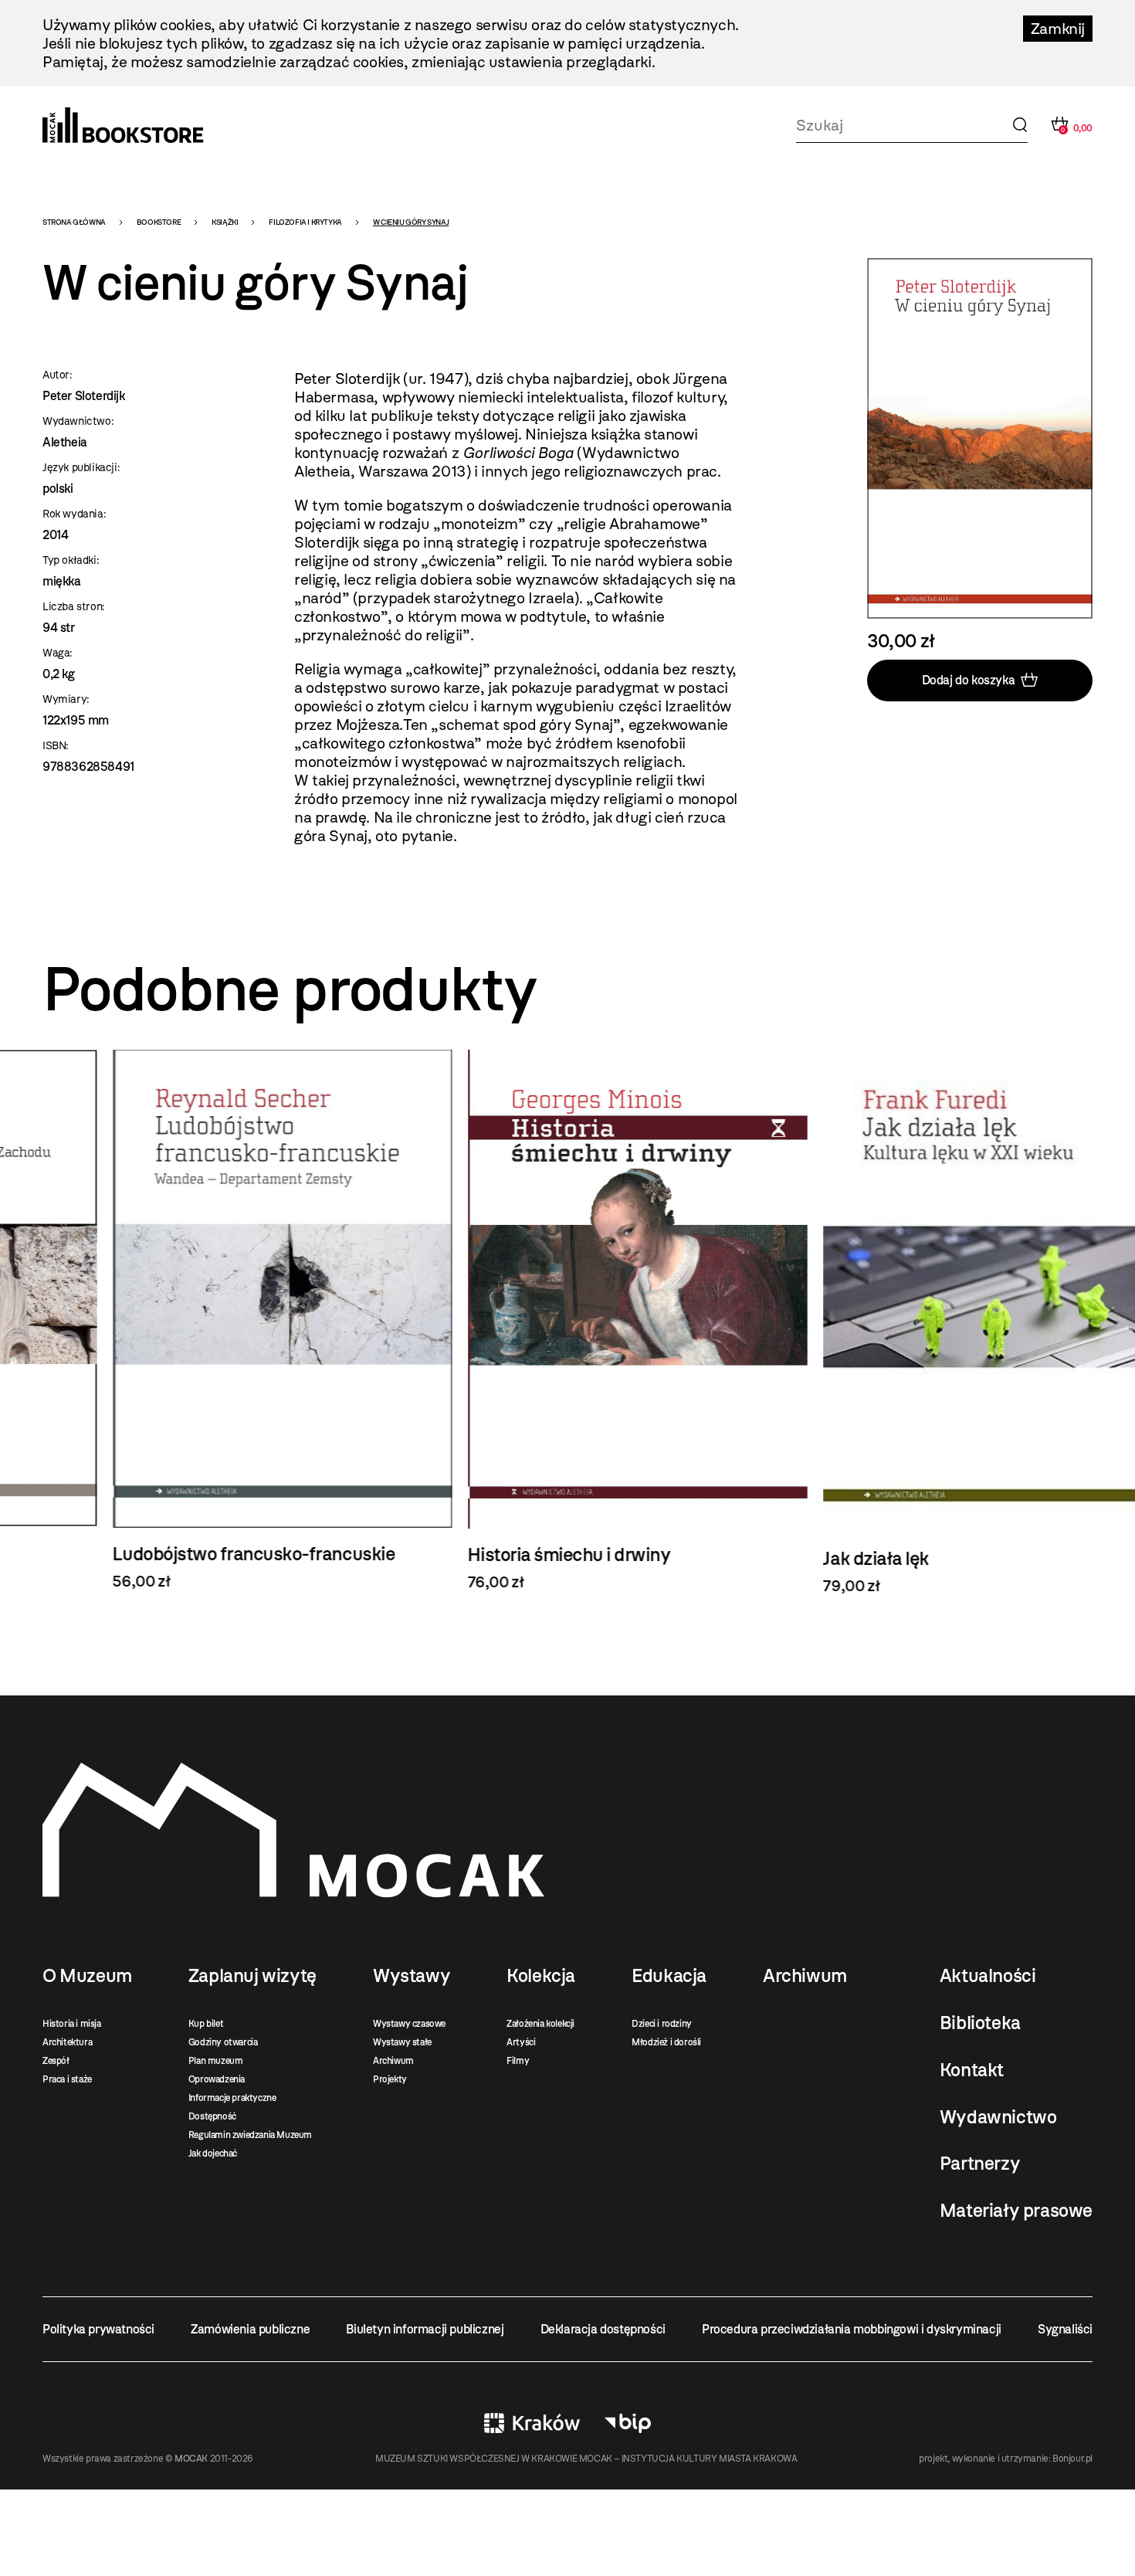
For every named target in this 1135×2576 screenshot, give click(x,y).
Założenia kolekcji (540, 2024)
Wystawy (412, 1976)
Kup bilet (206, 2024)
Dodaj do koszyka (969, 680)
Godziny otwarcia (223, 2042)
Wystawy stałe (402, 2042)
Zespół (56, 2061)
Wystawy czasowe (409, 2024)
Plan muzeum (216, 2061)
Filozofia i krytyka (305, 222)
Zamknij (1058, 29)
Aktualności (988, 1976)
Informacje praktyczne (232, 2098)
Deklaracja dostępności (603, 2329)
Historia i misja (72, 2024)
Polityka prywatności (98, 2329)
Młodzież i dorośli (666, 2042)
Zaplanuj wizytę (252, 1976)
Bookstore (159, 222)
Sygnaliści (1065, 2329)
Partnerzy (980, 2164)
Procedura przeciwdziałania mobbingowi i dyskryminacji (852, 2329)
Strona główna (74, 222)
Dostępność (212, 2116)
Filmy (518, 2061)
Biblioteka (980, 2023)
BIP (628, 2423)
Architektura (67, 2042)
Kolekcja (541, 1976)
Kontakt (972, 2070)
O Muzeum (87, 1976)
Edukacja (669, 1976)
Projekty (390, 2079)
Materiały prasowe (1016, 2211)
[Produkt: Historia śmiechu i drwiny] (567, 1320)
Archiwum (393, 2061)
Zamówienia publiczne (250, 2329)
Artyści (521, 2042)
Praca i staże (67, 2079)
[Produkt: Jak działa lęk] (923, 1322)
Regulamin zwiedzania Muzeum (250, 2135)
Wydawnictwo (998, 2117)
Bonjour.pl (1072, 2459)
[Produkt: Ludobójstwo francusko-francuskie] (212, 1320)
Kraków (532, 2423)
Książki (225, 222)
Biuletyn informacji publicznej (425, 2329)
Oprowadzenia (217, 2079)
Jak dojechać (213, 2153)
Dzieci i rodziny (662, 2024)
